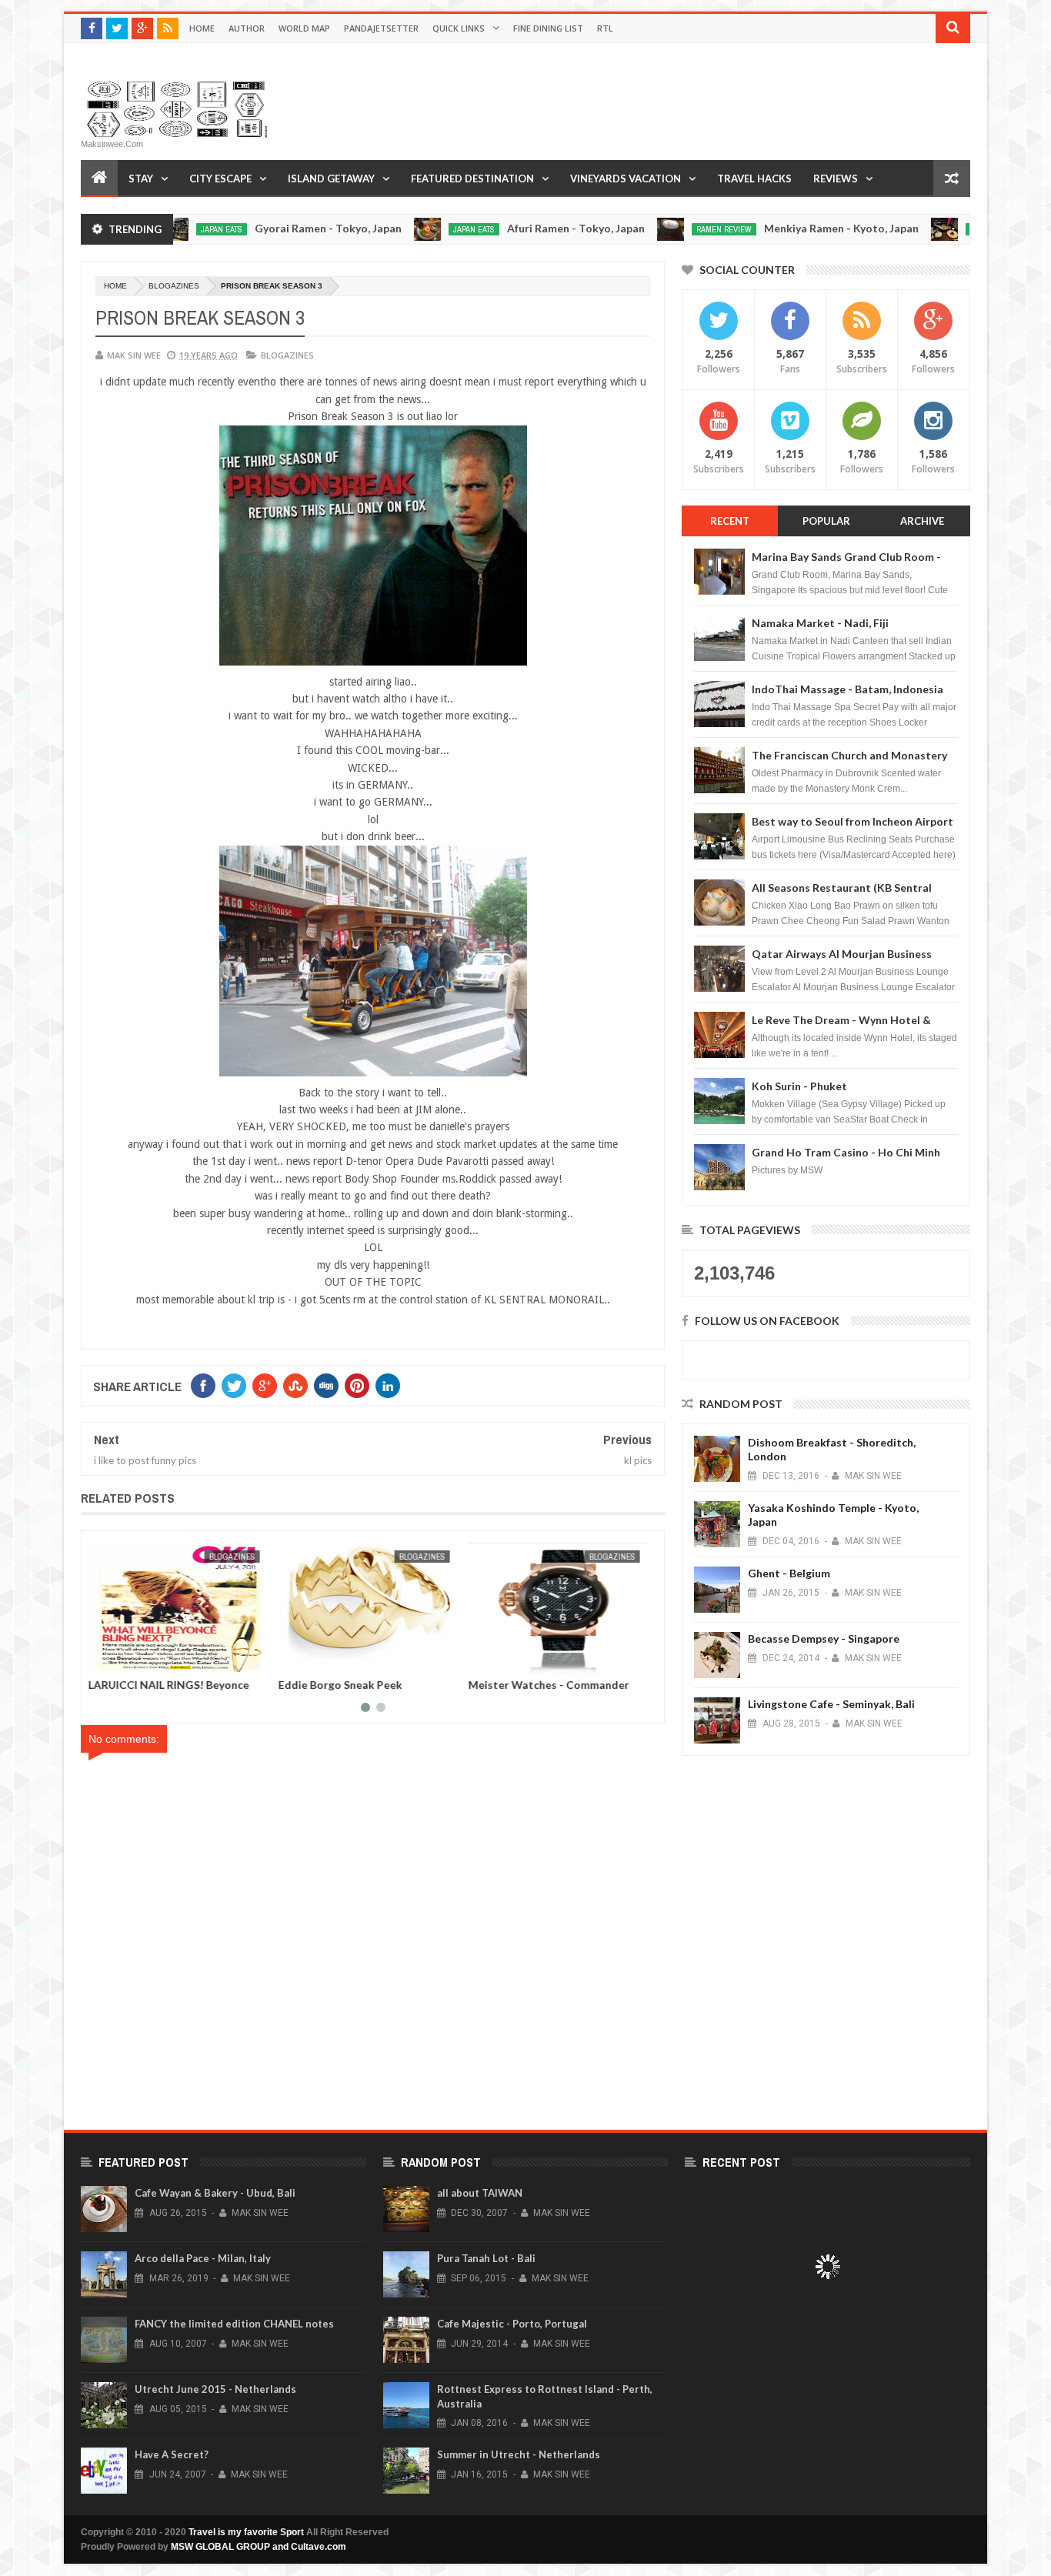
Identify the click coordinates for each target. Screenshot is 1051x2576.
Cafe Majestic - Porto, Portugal (512, 2324)
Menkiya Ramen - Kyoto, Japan (764, 228)
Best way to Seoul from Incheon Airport (852, 821)
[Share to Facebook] (108, 1659)
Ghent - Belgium (789, 1573)
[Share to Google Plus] (142, 1659)
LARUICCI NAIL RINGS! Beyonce (364, 1685)
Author (247, 28)
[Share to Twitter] (125, 1659)
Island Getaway (331, 179)
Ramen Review (647, 229)
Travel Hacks (754, 179)
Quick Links (459, 28)
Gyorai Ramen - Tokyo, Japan (251, 228)
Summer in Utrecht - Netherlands (519, 2454)
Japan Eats (397, 229)
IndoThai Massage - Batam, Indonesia (847, 689)
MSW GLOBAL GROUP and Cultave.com (259, 2547)
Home (202, 28)
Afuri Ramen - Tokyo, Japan (499, 228)
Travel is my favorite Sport (246, 2532)
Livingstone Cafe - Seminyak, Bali (831, 1704)
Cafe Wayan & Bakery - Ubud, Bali (215, 2193)
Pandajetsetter (381, 28)
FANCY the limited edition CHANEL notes (234, 2324)
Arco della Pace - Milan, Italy (203, 2258)
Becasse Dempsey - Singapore (824, 1638)
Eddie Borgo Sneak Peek (535, 1685)
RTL (605, 28)
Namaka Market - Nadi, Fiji (820, 623)
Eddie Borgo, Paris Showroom (169, 1685)
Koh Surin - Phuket (799, 1086)
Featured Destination (472, 179)
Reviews (836, 179)
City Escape (220, 179)
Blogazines (174, 286)
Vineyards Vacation (626, 179)
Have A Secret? (172, 2454)
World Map (304, 28)
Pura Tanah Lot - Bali (486, 2258)
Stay (141, 179)
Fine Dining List (548, 28)
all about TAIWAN (480, 2193)
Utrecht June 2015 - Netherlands (215, 2389)
